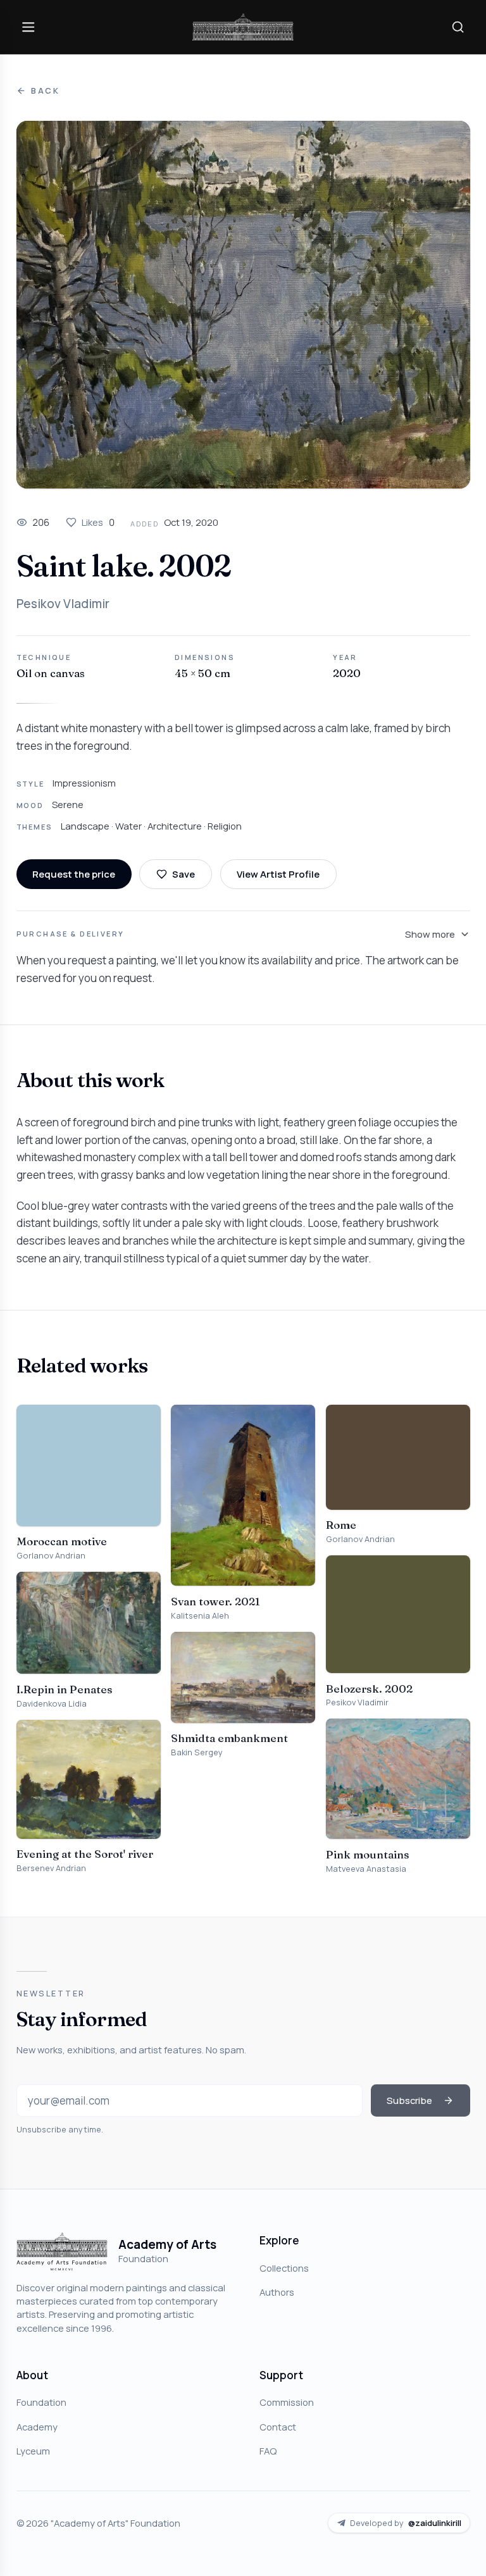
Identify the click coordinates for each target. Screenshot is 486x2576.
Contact (278, 2427)
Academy (37, 2427)
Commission (287, 2402)
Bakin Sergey (197, 1752)
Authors (277, 2292)
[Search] (458, 27)
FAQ (268, 2451)
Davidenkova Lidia (52, 1704)
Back (46, 91)
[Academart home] (243, 27)
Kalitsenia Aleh (200, 1616)
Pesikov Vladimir (63, 604)
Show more (430, 934)
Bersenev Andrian (51, 1868)
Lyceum (33, 2451)
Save (184, 874)
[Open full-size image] (243, 305)
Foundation (41, 2402)
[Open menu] (28, 27)
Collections (284, 2268)
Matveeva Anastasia (366, 1869)
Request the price (74, 874)
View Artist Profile (278, 874)
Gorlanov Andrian (51, 1556)
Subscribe (409, 2100)
